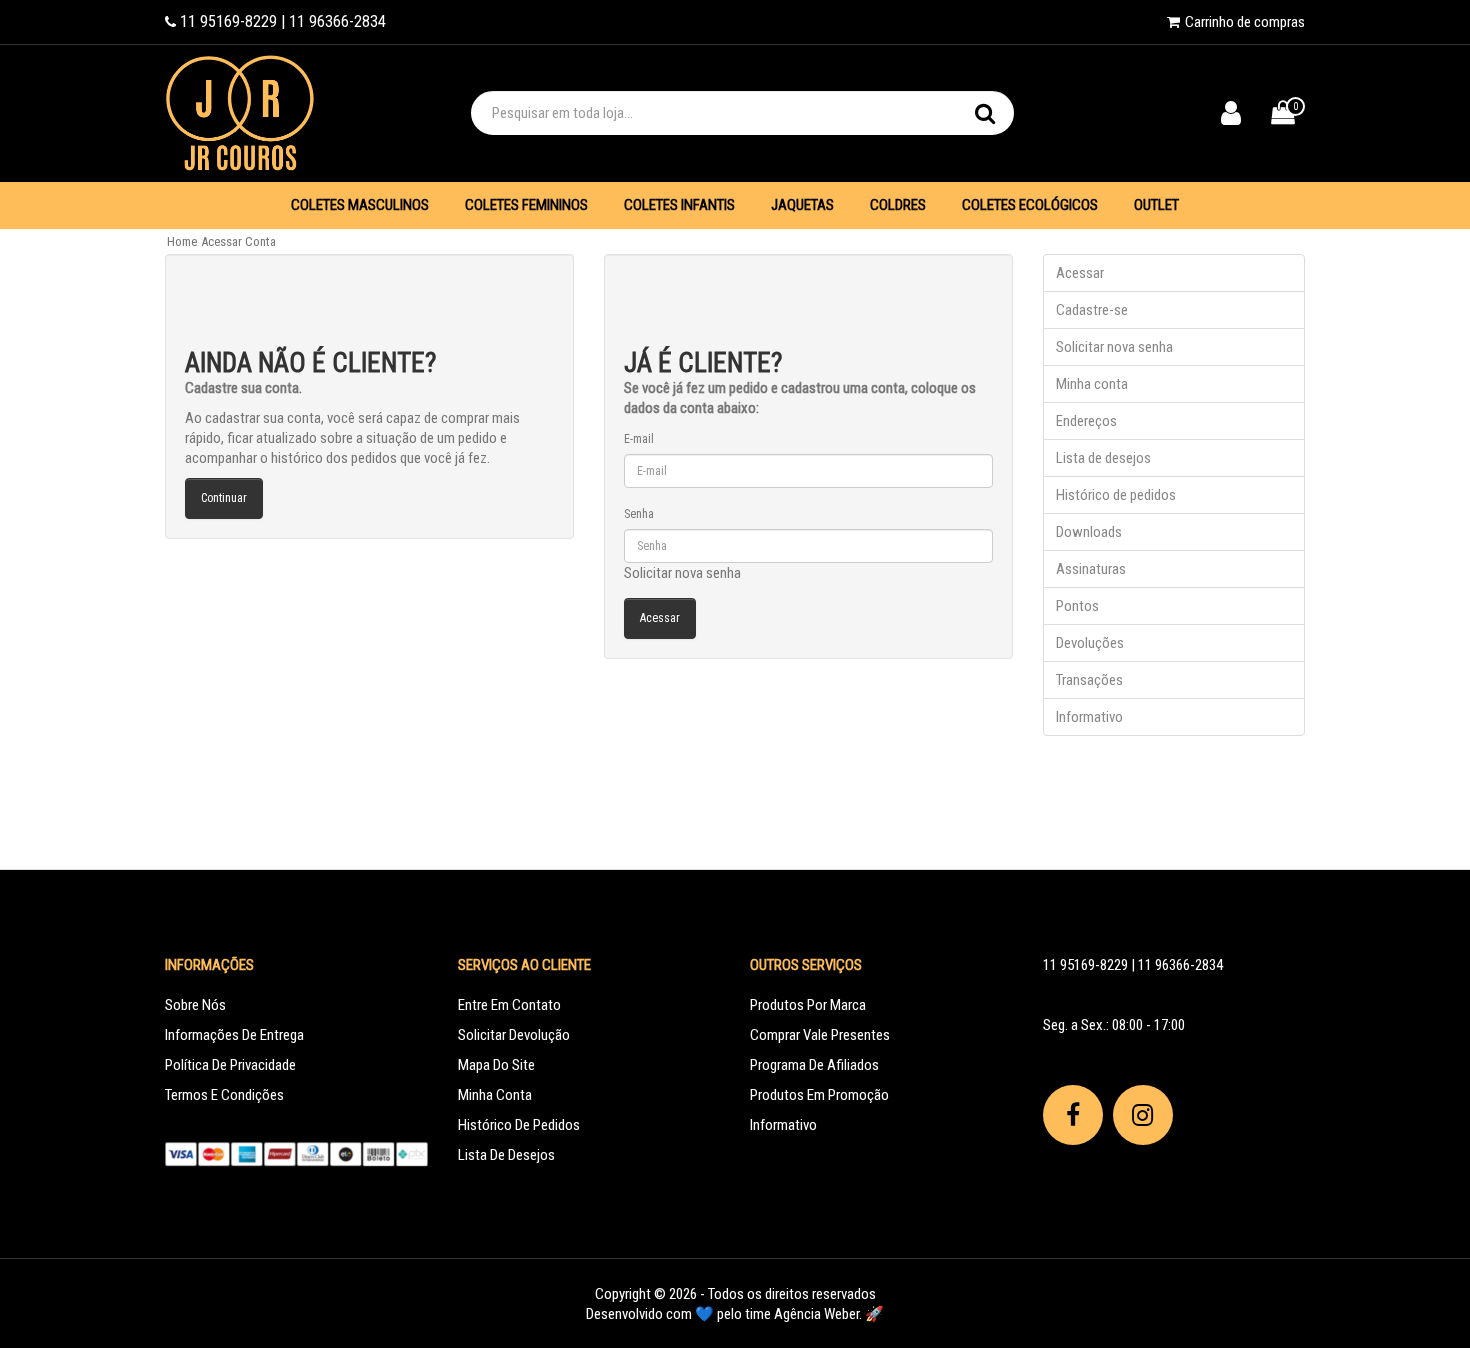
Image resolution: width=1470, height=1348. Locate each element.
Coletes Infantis (679, 205)
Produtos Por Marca (808, 1005)
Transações (1089, 680)
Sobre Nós (195, 1005)
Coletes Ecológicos (1030, 205)
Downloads (1089, 532)
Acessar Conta (238, 241)
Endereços (1086, 421)
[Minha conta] (1246, 118)
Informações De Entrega (234, 1035)
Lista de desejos (1103, 458)
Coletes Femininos (526, 205)
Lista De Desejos (506, 1155)
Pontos (1077, 606)
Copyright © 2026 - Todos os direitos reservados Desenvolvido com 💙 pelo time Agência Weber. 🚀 (735, 1304)
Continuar (224, 498)
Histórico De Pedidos (519, 1125)
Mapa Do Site (496, 1065)
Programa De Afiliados (814, 1065)
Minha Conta (495, 1095)
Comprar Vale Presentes (820, 1035)
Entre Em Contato (509, 1005)
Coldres (898, 205)
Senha (639, 514)
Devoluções (1090, 643)
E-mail (639, 439)
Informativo (1089, 717)
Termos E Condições (224, 1095)
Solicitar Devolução (514, 1035)
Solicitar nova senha (682, 573)
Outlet (1156, 205)
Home (182, 241)
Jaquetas (802, 205)
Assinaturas (1091, 569)
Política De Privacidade (230, 1065)
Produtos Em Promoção (819, 1095)
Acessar (1080, 273)
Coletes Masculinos (360, 205)
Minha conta (1092, 384)
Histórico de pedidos (1116, 495)
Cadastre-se (1092, 310)
